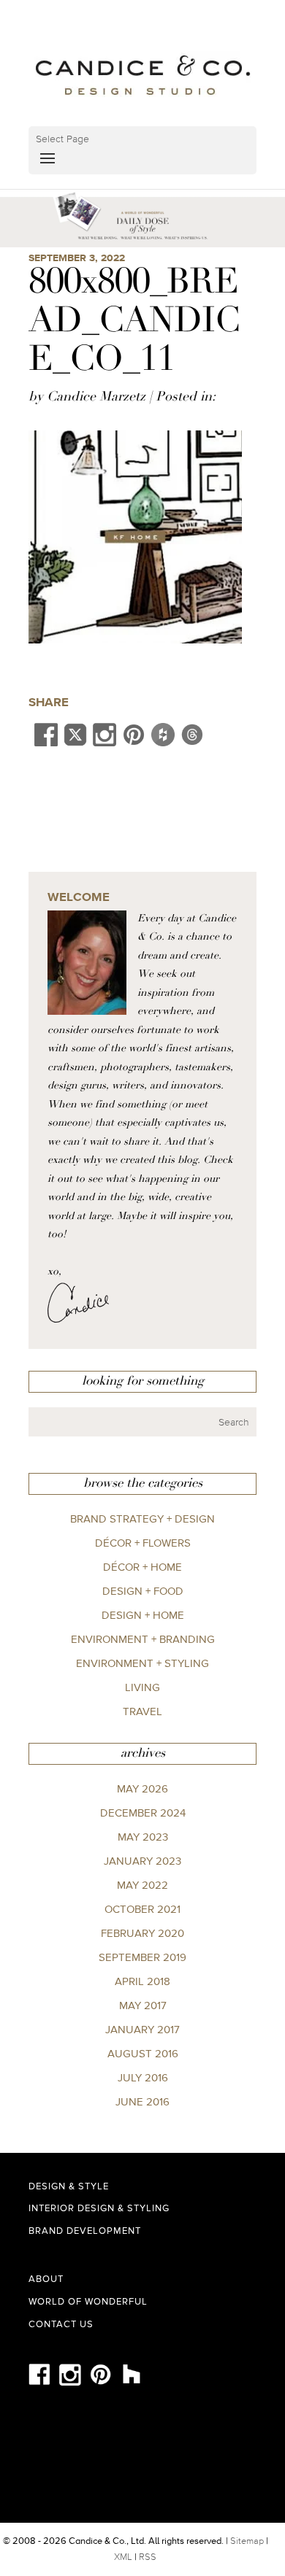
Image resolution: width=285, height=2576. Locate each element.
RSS (148, 2557)
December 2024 (143, 1813)
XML (123, 2557)
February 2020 (142, 1933)
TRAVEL (142, 1711)
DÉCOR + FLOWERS (143, 1543)
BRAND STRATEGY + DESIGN (142, 1519)
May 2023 (143, 1837)
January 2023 (142, 1861)
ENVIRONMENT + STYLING (142, 1663)
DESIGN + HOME (143, 1615)
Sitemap (247, 2541)
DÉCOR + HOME (142, 1567)
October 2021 (142, 1909)
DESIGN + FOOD (143, 1591)
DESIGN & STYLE (69, 2186)
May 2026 (142, 1788)
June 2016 (142, 2101)
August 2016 (143, 2053)
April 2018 (142, 1981)
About (46, 2279)
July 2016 (143, 2077)
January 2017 (142, 2029)
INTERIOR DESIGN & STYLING (99, 2208)
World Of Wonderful (88, 2301)
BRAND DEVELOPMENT (85, 2231)
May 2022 (142, 1885)
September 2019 (142, 1957)
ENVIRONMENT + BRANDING (143, 1639)
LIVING (142, 1687)
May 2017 (143, 2005)
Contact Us (61, 2324)
